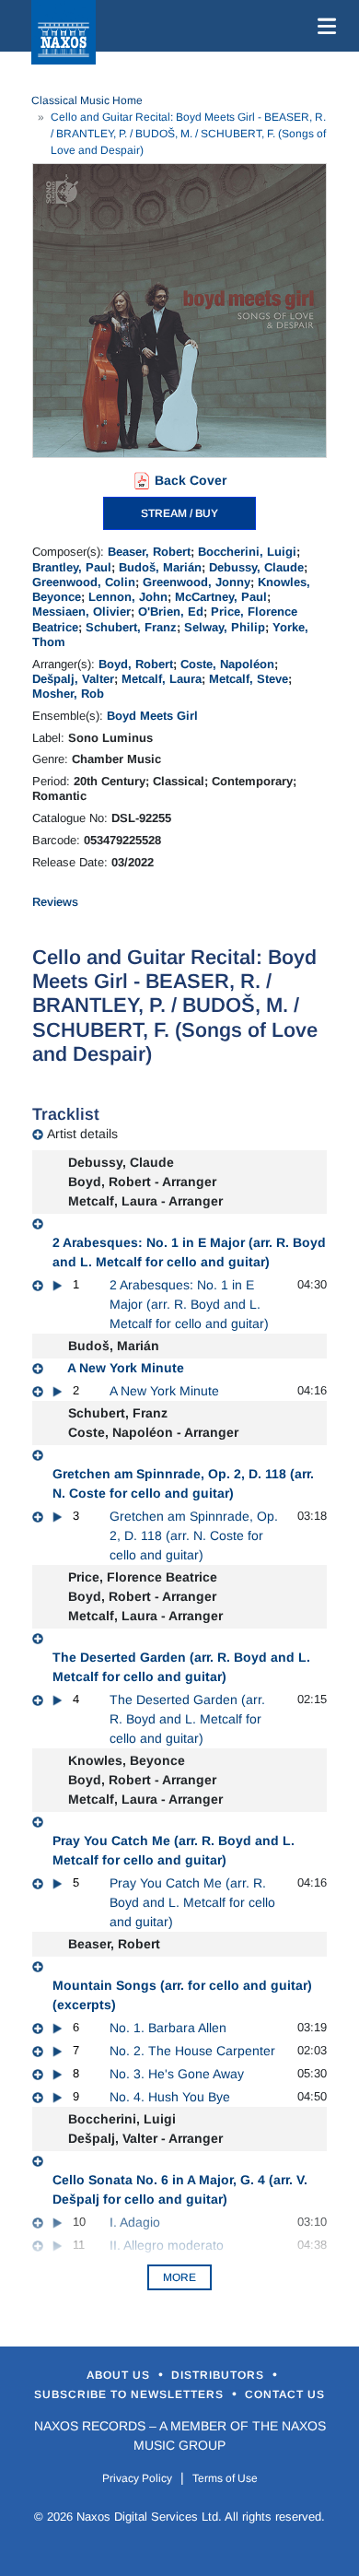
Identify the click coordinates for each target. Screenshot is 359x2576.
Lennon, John (128, 597)
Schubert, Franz (131, 627)
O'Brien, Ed (171, 612)
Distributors (220, 2375)
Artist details (82, 1134)
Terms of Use (225, 2478)
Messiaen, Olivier (81, 612)
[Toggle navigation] (323, 26)
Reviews (55, 902)
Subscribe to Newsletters (131, 2394)
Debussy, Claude (256, 567)
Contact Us (285, 2394)
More (179, 2277)
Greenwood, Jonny (197, 582)
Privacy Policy (137, 2478)
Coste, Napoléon (227, 664)
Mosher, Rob (68, 694)
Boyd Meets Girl (152, 716)
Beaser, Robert (149, 552)
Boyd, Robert (136, 664)
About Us (120, 2375)
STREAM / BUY (179, 513)
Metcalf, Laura (162, 679)
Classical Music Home (87, 100)
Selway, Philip (225, 627)
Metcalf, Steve (249, 679)
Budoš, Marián (160, 567)
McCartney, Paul (221, 597)
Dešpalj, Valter (73, 679)
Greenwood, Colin (84, 582)
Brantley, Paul (72, 567)
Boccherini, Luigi (247, 552)
